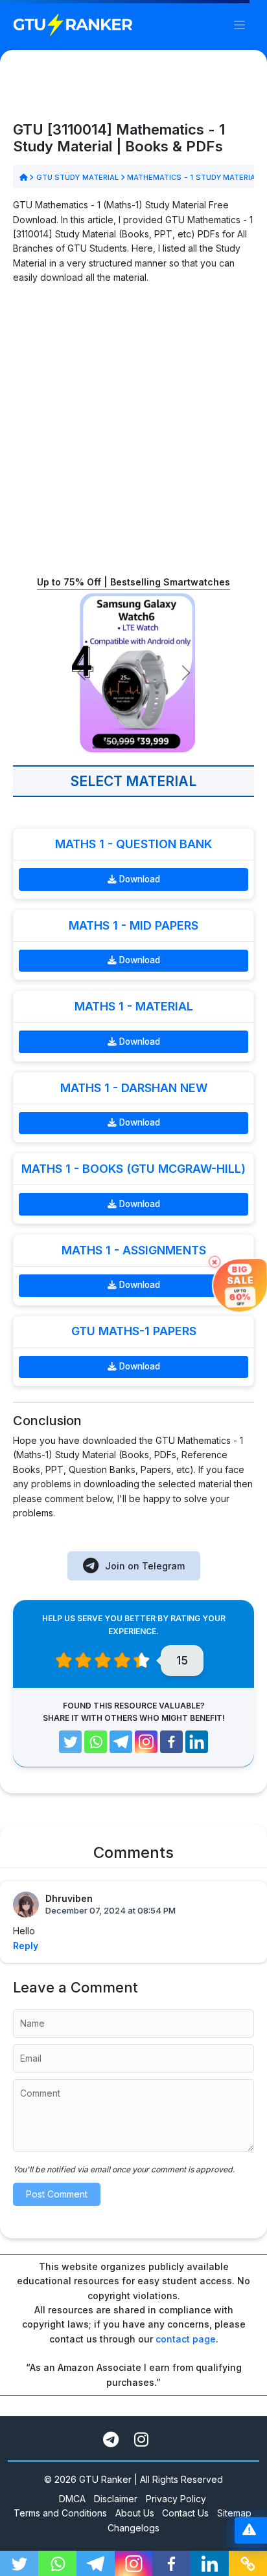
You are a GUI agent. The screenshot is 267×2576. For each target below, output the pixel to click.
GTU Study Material (77, 177)
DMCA (72, 2499)
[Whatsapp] (96, 1742)
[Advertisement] (133, 429)
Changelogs (133, 2528)
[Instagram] (146, 1742)
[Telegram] (121, 1742)
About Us (135, 2513)
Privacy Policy (176, 2499)
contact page (186, 2339)
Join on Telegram (145, 1566)
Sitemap (234, 2513)
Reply (26, 1946)
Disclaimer (116, 2499)
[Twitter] (70, 1742)
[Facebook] (171, 1742)
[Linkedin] (197, 1742)
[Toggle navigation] (239, 25)
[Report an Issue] (249, 2530)
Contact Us (185, 2513)
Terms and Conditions (60, 2513)
